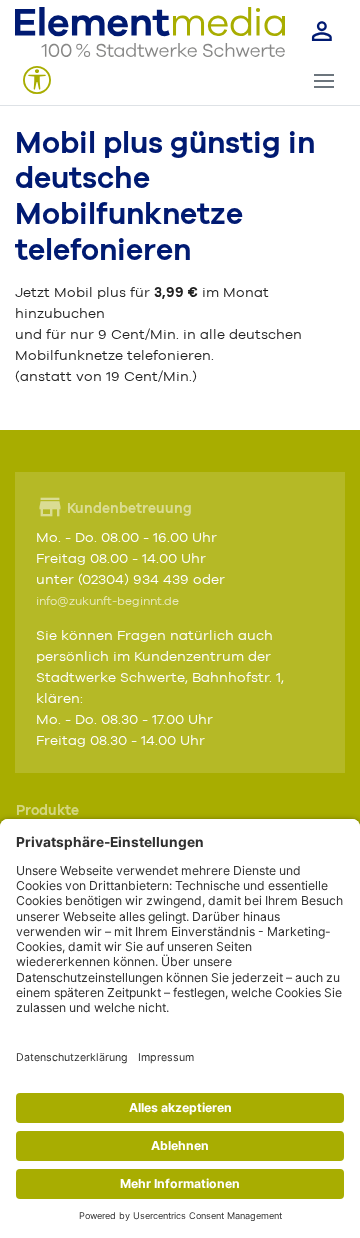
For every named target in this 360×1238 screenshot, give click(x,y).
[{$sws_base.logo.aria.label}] (150, 32)
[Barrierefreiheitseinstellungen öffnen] (37, 81)
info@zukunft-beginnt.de (107, 601)
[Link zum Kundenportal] (322, 32)
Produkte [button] (47, 811)
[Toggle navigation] (323, 80)
